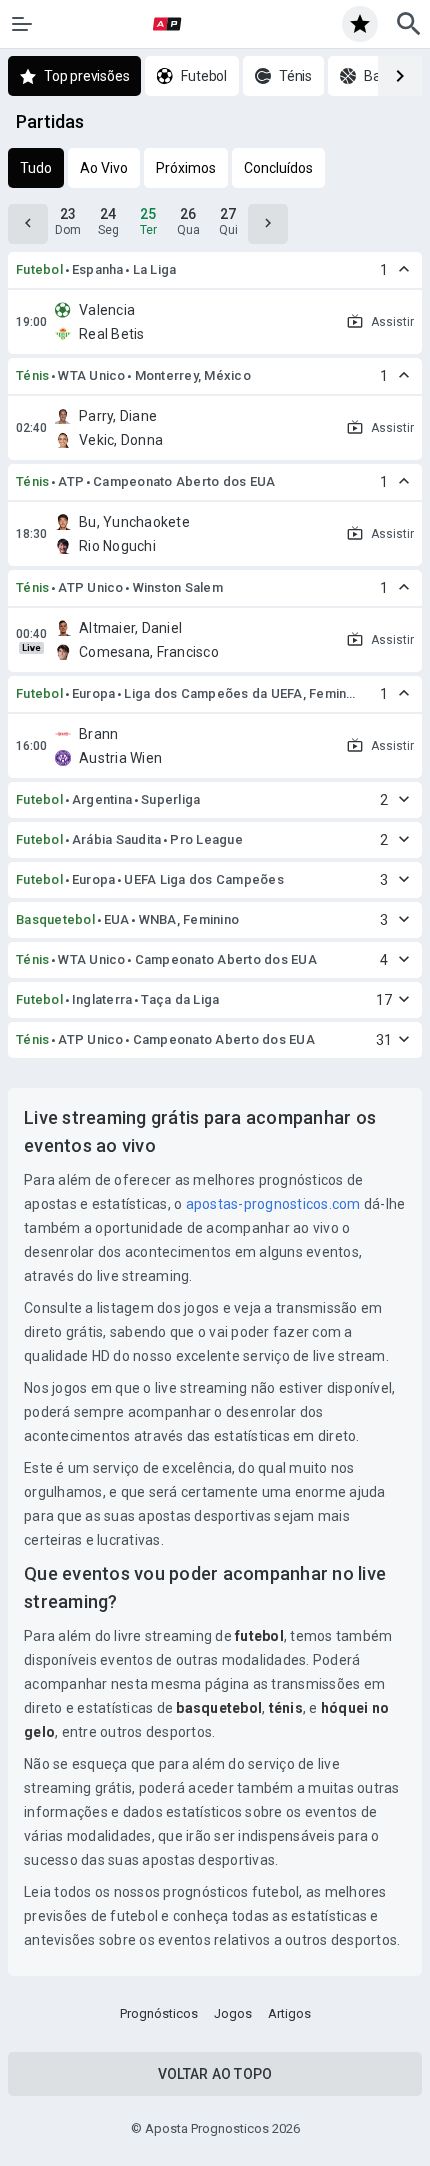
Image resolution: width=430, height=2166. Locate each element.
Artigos (289, 2013)
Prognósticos (159, 2013)
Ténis (32, 375)
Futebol (39, 269)
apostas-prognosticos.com (273, 1204)
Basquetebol (55, 919)
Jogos (233, 2013)
